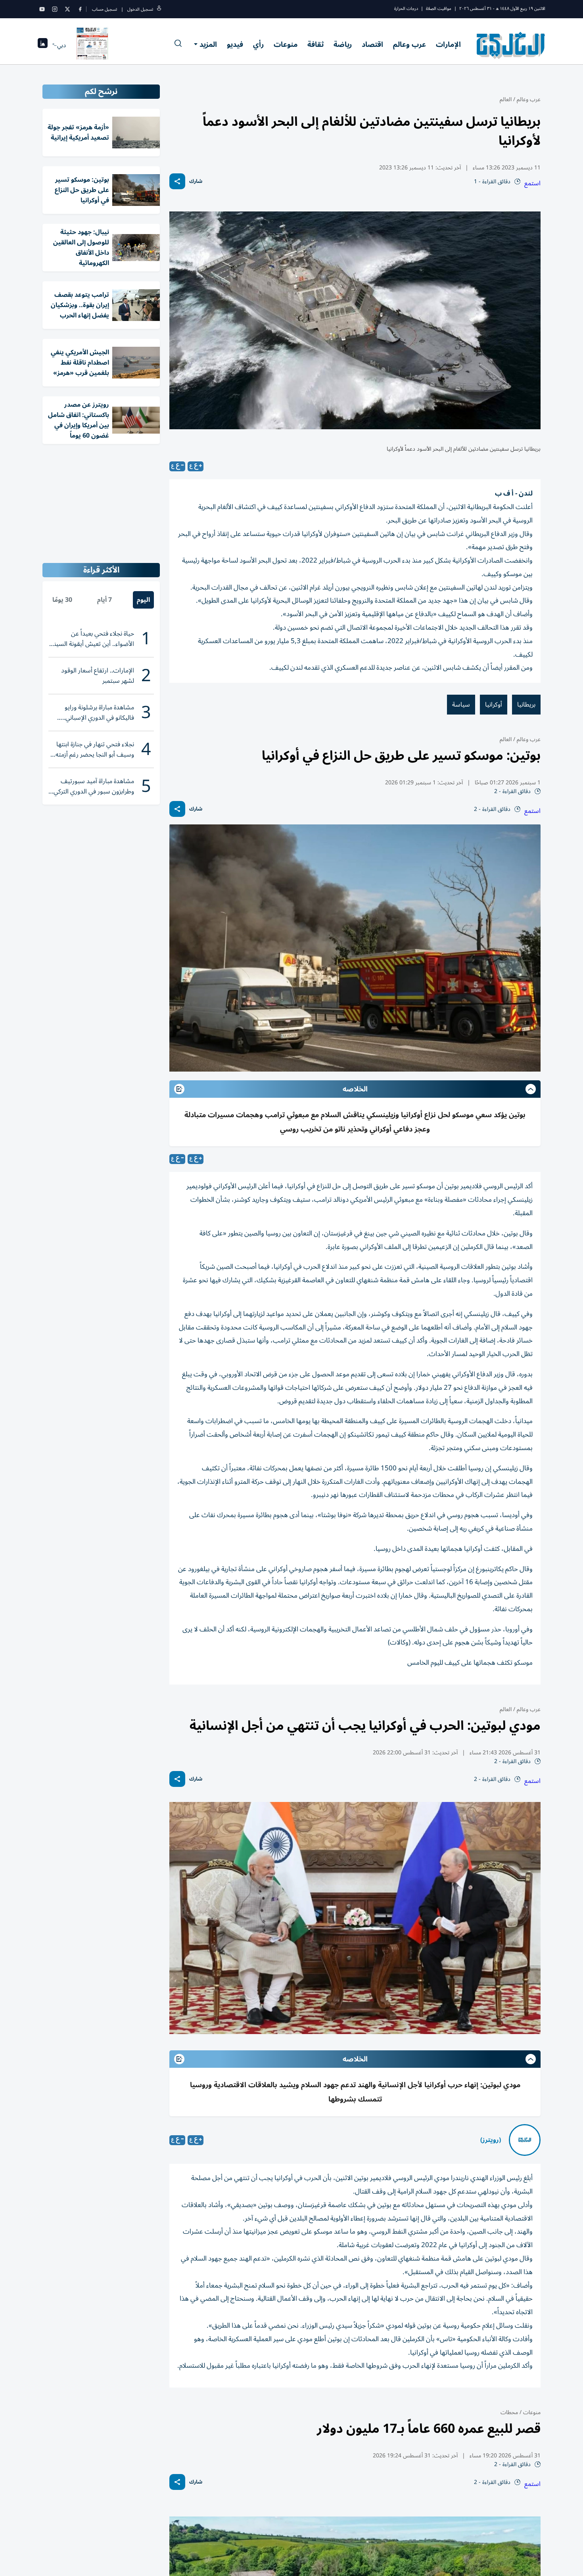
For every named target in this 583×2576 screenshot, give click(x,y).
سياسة (461, 705)
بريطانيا (526, 705)
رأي (258, 44)
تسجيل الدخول (140, 9)
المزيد (208, 44)
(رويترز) (491, 2140)
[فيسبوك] (80, 9)
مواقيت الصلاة (439, 9)
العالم (506, 99)
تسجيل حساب (105, 9)
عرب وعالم (409, 44)
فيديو (235, 44)
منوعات (286, 44)
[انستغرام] (55, 9)
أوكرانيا (494, 705)
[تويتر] (67, 9)
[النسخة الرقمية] (92, 45)
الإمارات (448, 44)
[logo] (511, 45)
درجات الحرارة (406, 9)
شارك (196, 182)
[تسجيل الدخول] (159, 9)
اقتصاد (372, 44)
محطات (509, 2412)
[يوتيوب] (42, 9)
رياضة (343, 44)
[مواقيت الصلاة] (43, 45)
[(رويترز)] (525, 2140)
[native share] (177, 181)
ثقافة (315, 44)
